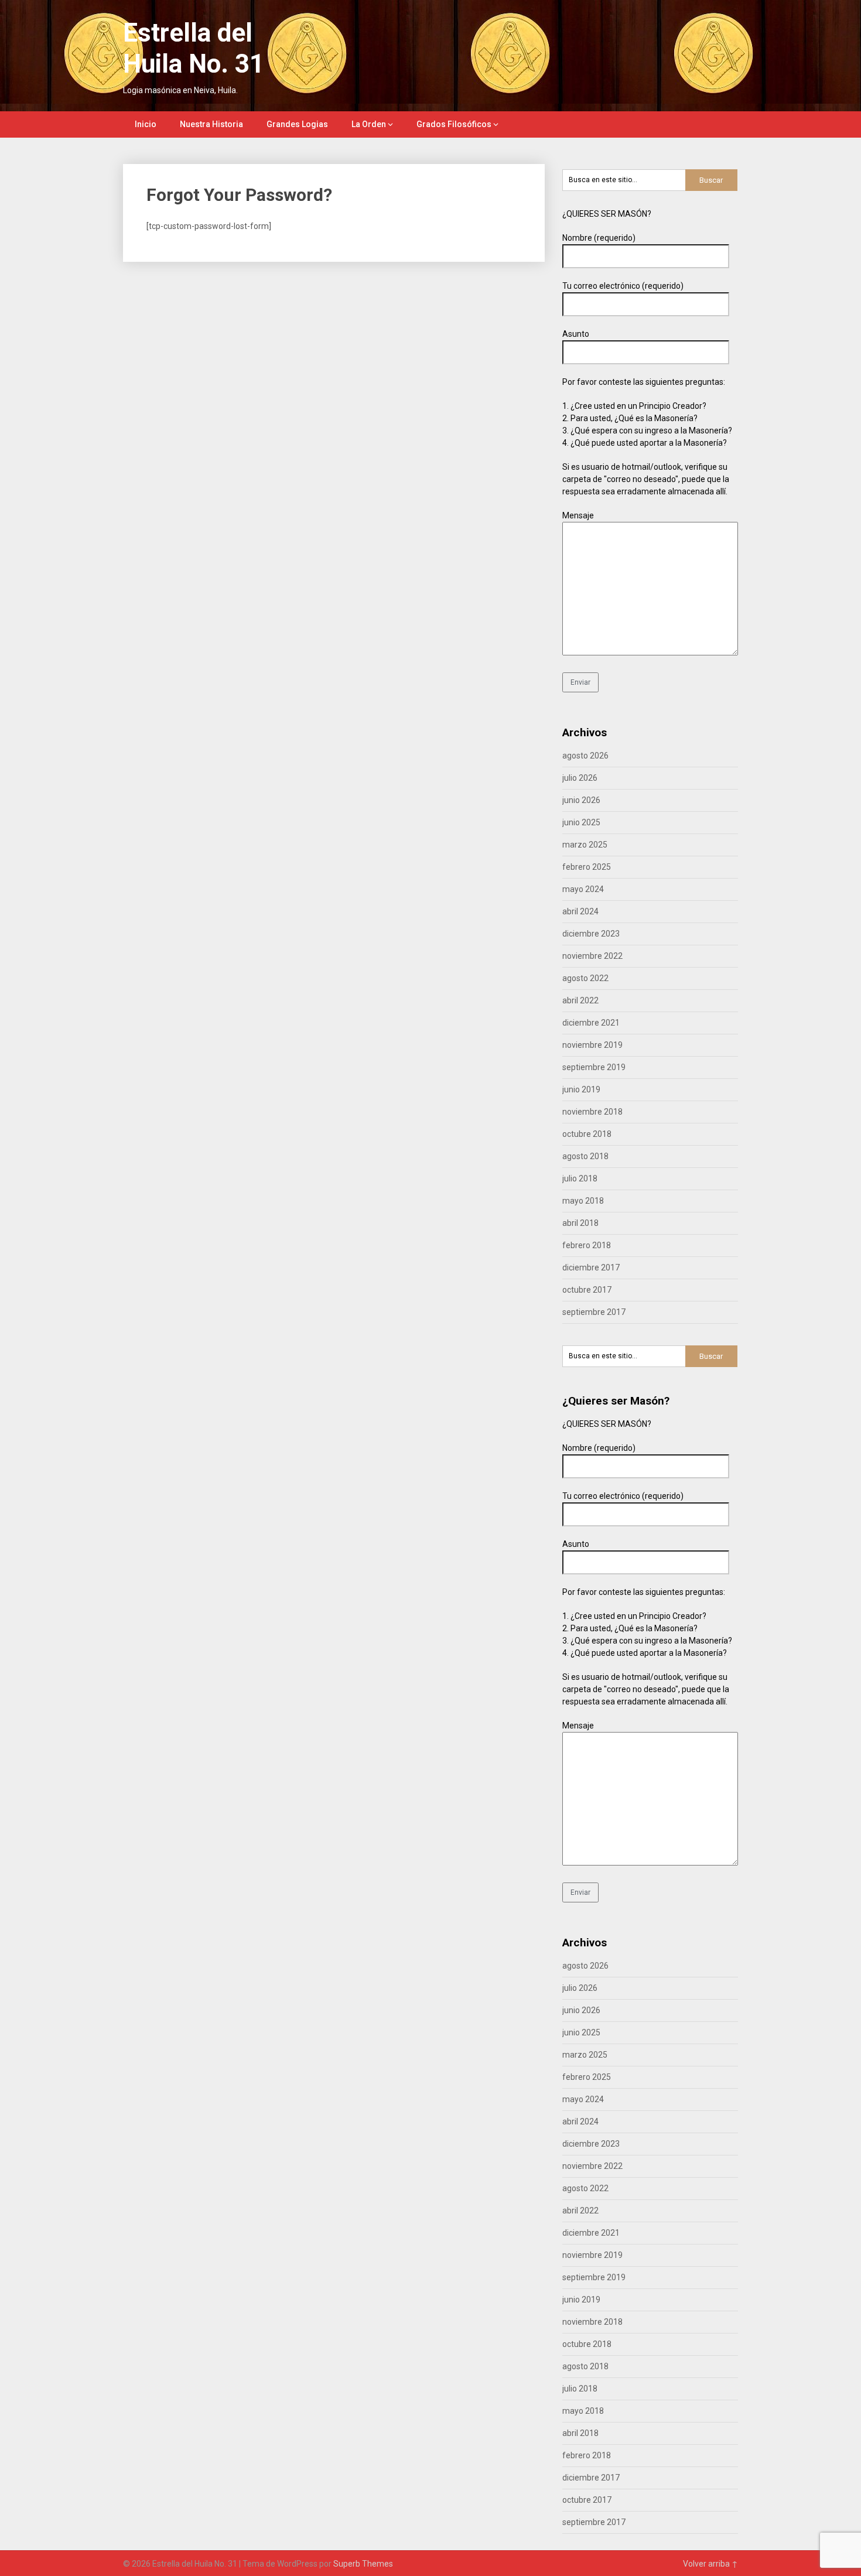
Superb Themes (363, 2564)
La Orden (369, 124)
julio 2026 (580, 778)
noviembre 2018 (592, 1112)
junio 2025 (581, 822)
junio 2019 (581, 1089)
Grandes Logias (297, 124)
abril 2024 (580, 911)
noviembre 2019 (592, 1045)
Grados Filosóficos (454, 124)
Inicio (146, 124)
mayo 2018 (583, 1201)
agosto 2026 (585, 756)
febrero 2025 (587, 867)
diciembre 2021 (591, 1023)
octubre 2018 (587, 1134)
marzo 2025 (585, 845)
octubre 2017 (587, 1290)
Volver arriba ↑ (710, 2564)
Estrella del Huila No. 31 (194, 48)
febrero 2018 (587, 1245)
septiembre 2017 (594, 1312)
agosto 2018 (585, 1156)
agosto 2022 (585, 978)
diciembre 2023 (591, 934)
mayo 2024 (583, 889)
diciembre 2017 (591, 1267)
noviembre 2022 (592, 956)
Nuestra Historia (211, 124)
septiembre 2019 (594, 1067)
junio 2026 (581, 800)
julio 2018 (580, 1178)
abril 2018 (580, 1223)
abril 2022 (580, 1000)
